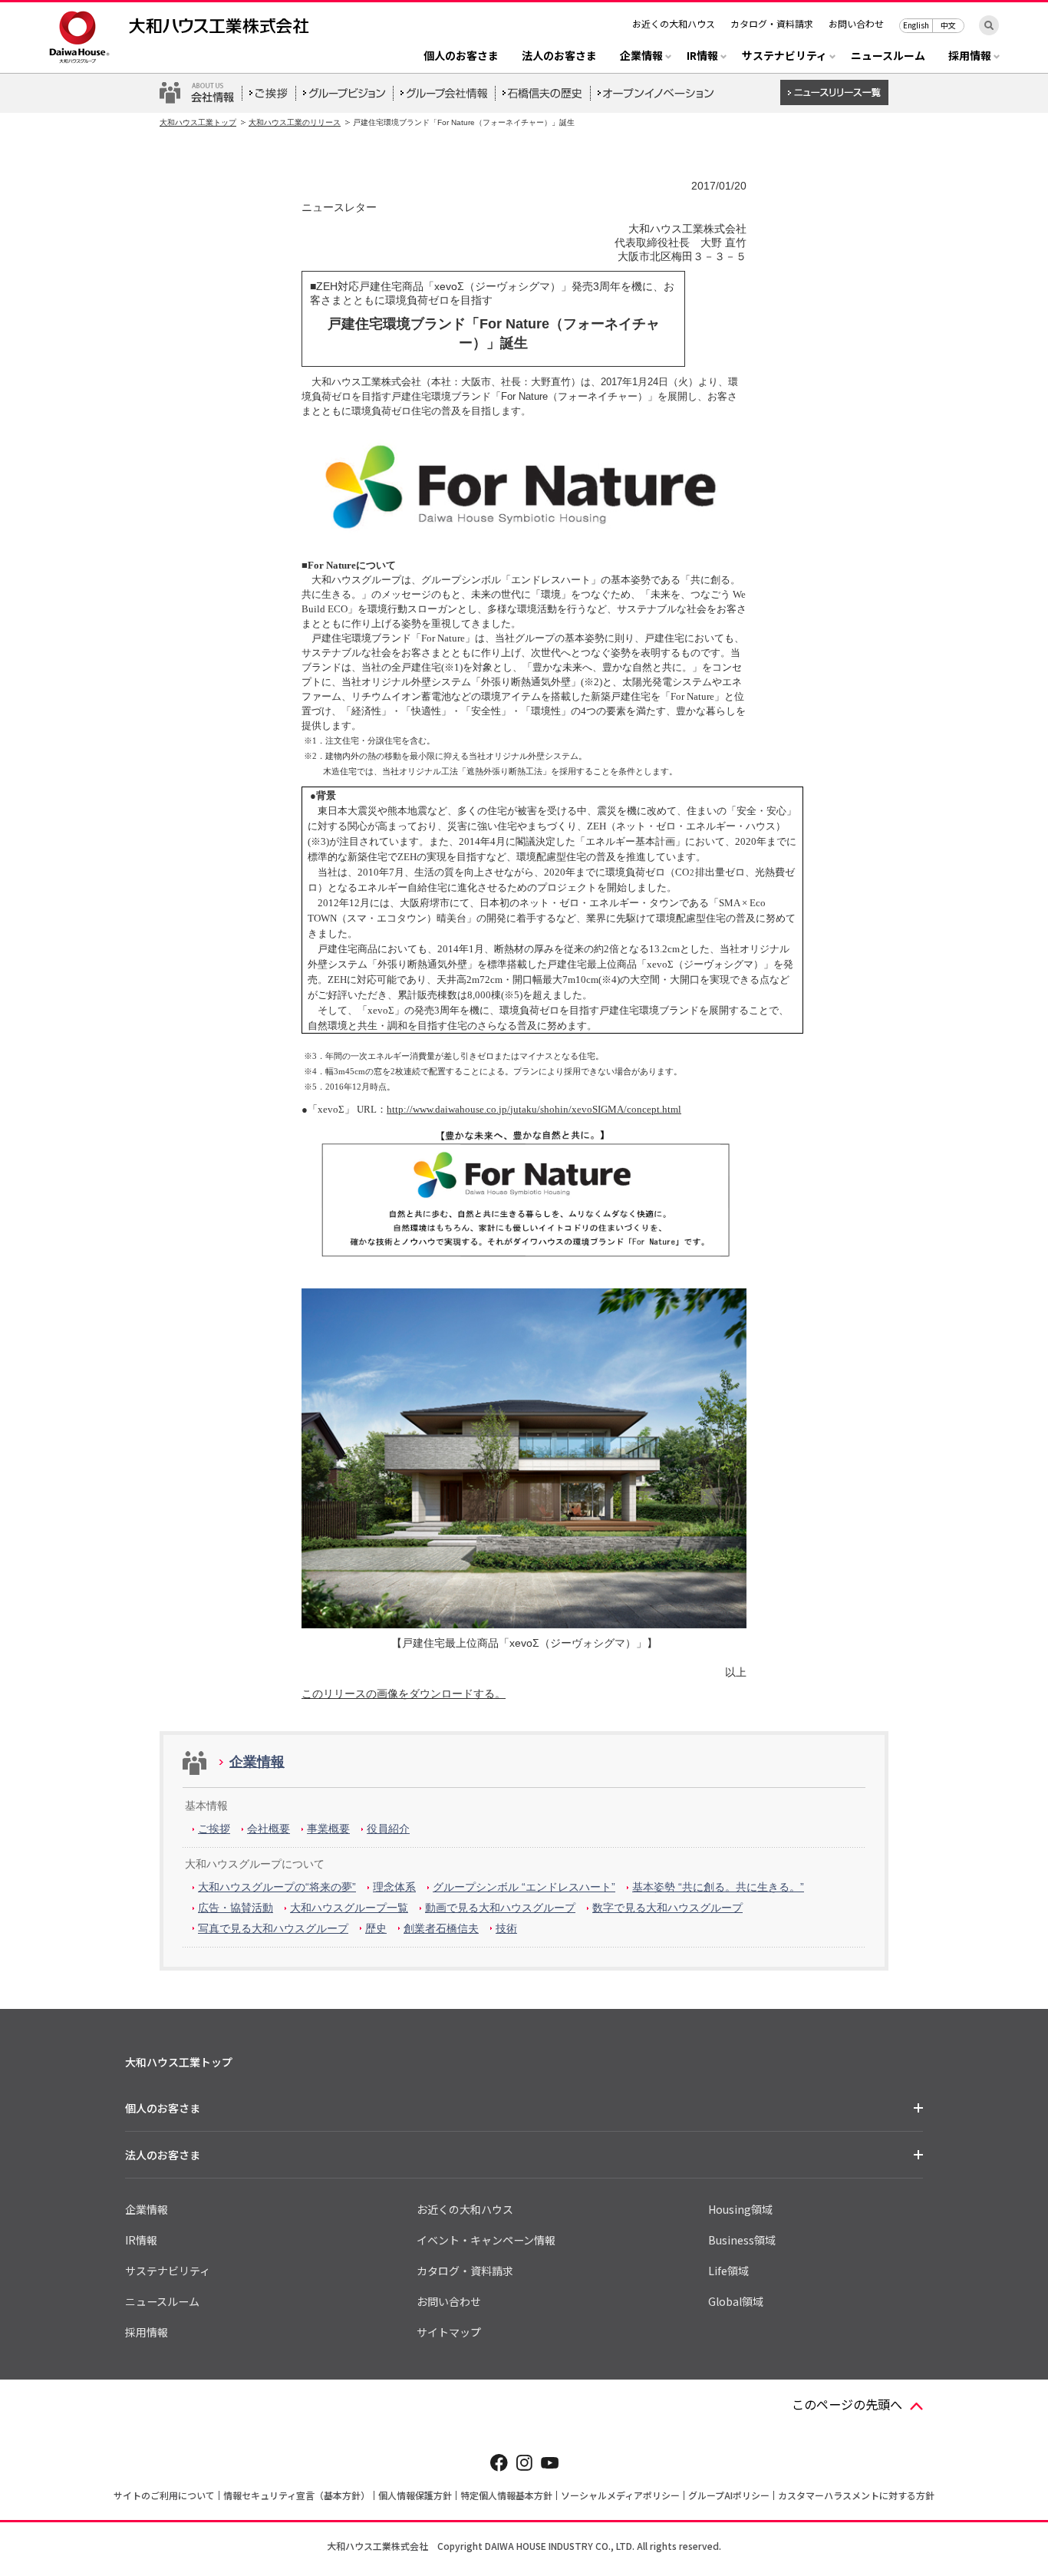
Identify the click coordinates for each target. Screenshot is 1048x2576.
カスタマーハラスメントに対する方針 (856, 2495)
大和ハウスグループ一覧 (349, 1908)
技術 (506, 1928)
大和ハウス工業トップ (198, 122)
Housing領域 (740, 2209)
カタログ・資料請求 (772, 23)
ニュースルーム (888, 56)
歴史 (376, 1928)
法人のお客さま (559, 56)
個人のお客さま (461, 56)
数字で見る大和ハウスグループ (667, 1908)
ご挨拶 (214, 1829)
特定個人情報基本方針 (506, 2495)
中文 (948, 25)
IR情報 (141, 2240)
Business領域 (742, 2240)
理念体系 (394, 1887)
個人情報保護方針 (415, 2495)
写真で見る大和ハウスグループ (273, 1928)
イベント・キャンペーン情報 (486, 2240)
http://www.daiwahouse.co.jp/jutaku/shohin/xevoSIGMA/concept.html (534, 1109)
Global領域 (736, 2301)
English (916, 25)
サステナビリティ (168, 2271)
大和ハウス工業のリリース (295, 122)
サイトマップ (449, 2332)
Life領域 (728, 2271)
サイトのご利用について (164, 2495)
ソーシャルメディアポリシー (620, 2495)
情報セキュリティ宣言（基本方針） (297, 2495)
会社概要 (269, 1829)
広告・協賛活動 (236, 1908)
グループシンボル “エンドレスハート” (524, 1887)
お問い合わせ (856, 23)
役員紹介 (388, 1829)
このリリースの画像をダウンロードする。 (404, 1694)
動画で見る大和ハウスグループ (500, 1908)
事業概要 (328, 1829)
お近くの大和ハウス (674, 23)
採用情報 (147, 2332)
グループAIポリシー (729, 2495)
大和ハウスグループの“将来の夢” (277, 1887)
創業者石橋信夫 (441, 1928)
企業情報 (257, 1762)
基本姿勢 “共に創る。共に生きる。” (718, 1887)
